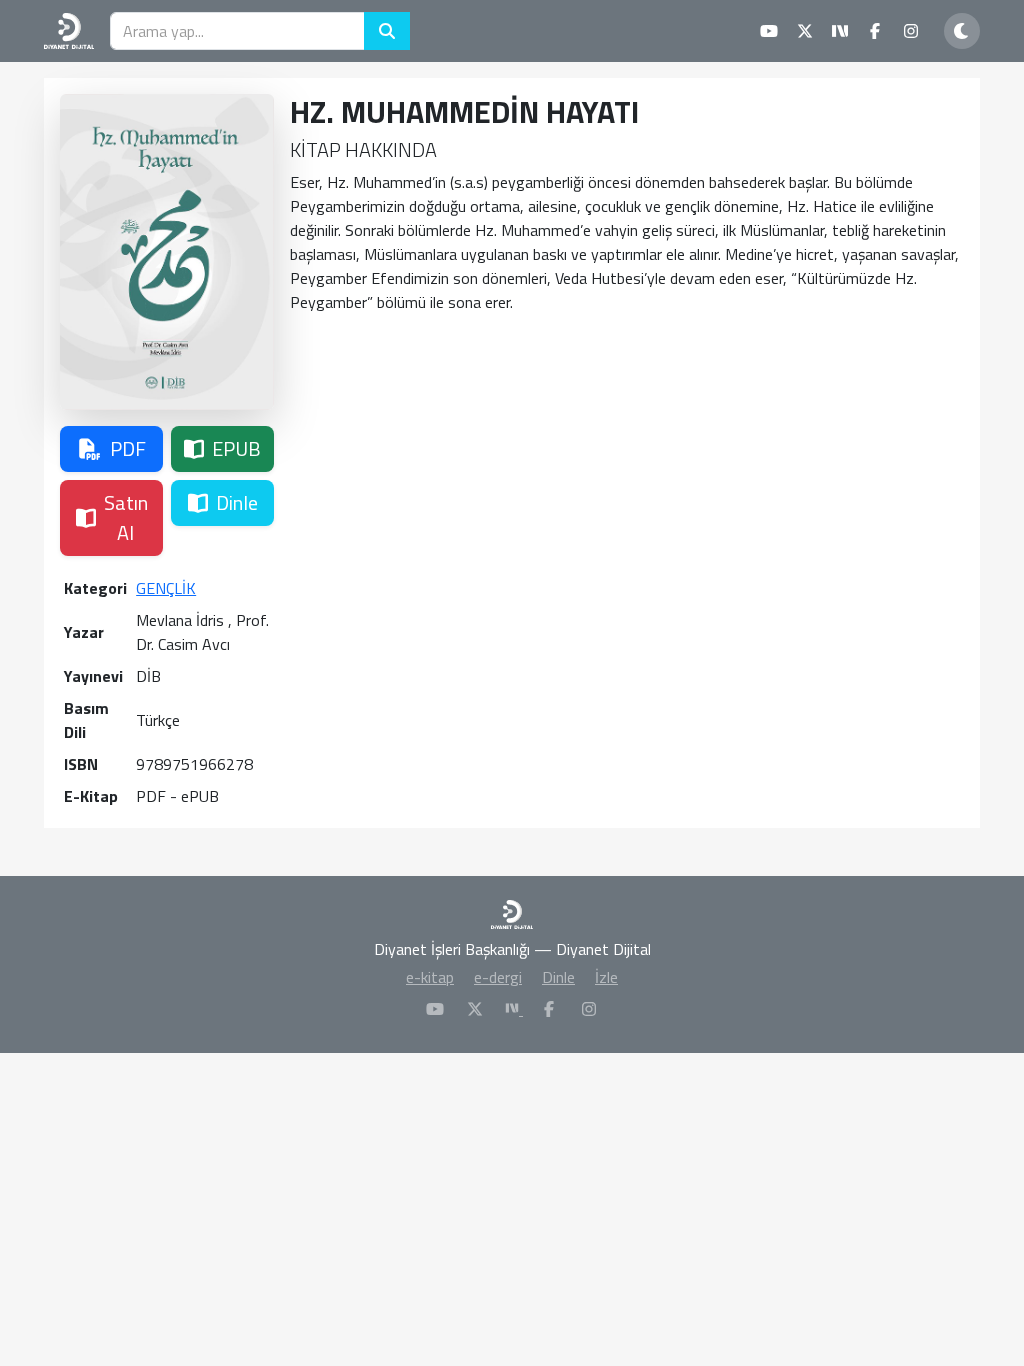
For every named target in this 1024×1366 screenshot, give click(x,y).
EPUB (236, 448)
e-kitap (430, 977)
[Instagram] (589, 1009)
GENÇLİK (166, 588)
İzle (606, 977)
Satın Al (126, 517)
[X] (475, 1009)
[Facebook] (549, 1009)
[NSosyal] (514, 1009)
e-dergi (498, 977)
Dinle (237, 502)
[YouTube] (435, 1009)
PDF (128, 448)
